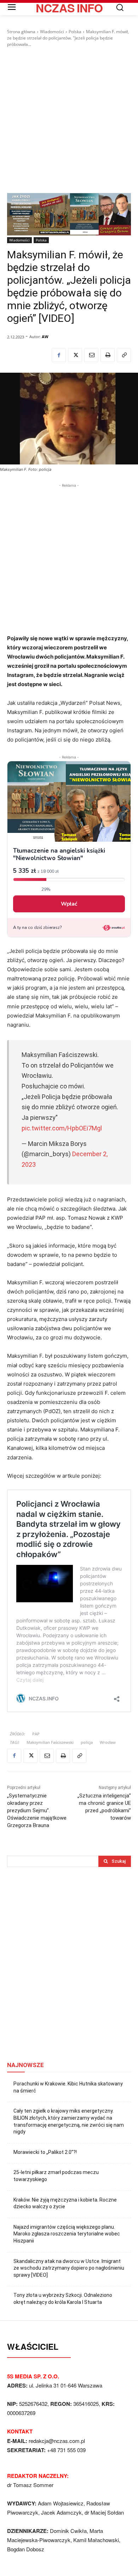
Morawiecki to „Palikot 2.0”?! (45, 2152)
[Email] (91, 355)
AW (45, 337)
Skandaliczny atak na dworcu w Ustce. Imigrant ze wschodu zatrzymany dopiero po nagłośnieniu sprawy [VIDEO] (69, 2268)
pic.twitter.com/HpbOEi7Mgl (62, 1128)
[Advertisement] (69, 120)
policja (87, 1742)
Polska (75, 32)
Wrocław (108, 1742)
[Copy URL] (124, 355)
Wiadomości (52, 32)
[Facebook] (59, 355)
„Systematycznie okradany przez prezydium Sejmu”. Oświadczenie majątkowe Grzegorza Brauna (37, 1811)
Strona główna (21, 32)
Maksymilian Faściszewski (50, 1742)
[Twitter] (75, 355)
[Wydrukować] (108, 355)
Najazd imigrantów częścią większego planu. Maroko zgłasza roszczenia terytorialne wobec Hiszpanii (67, 2234)
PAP (36, 1734)
